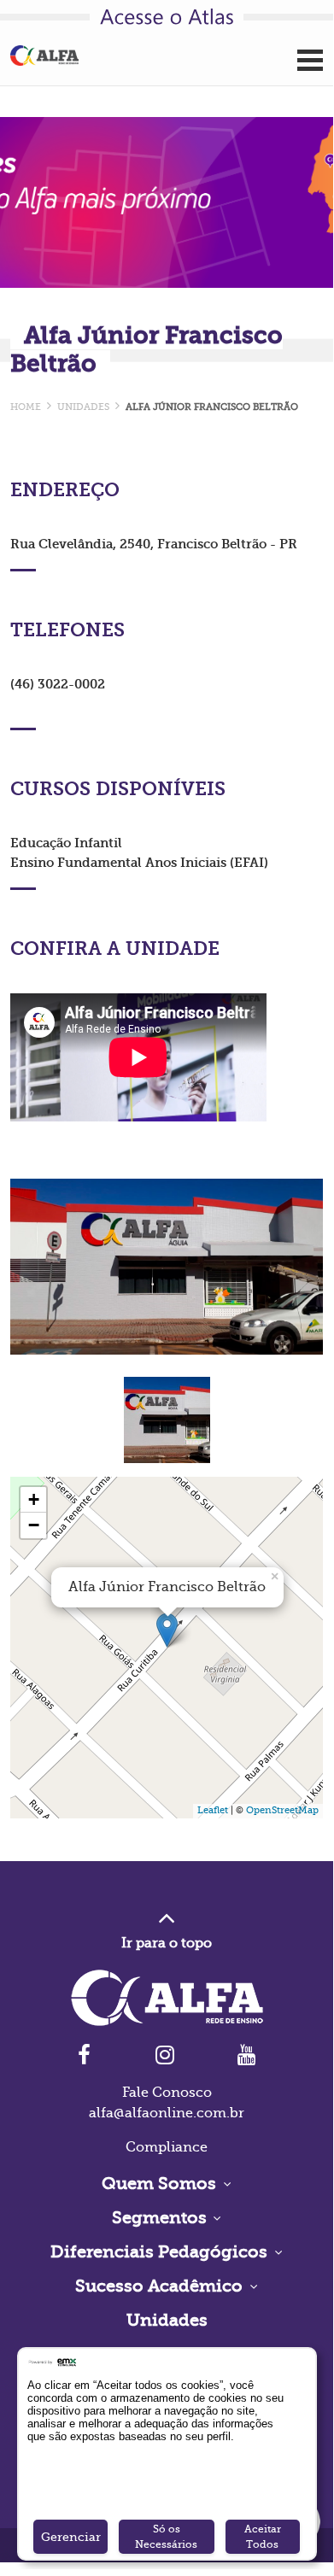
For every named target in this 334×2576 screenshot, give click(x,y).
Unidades (167, 2320)
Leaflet (213, 1810)
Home (26, 407)
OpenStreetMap (282, 1810)
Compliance (167, 2147)
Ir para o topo (167, 1943)
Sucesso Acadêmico (161, 2286)
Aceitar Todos (263, 2537)
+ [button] (34, 1499)
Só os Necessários (166, 2537)
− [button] (34, 1525)
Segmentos (161, 2218)
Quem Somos (161, 2184)
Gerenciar (71, 2537)
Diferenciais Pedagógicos (161, 2252)
